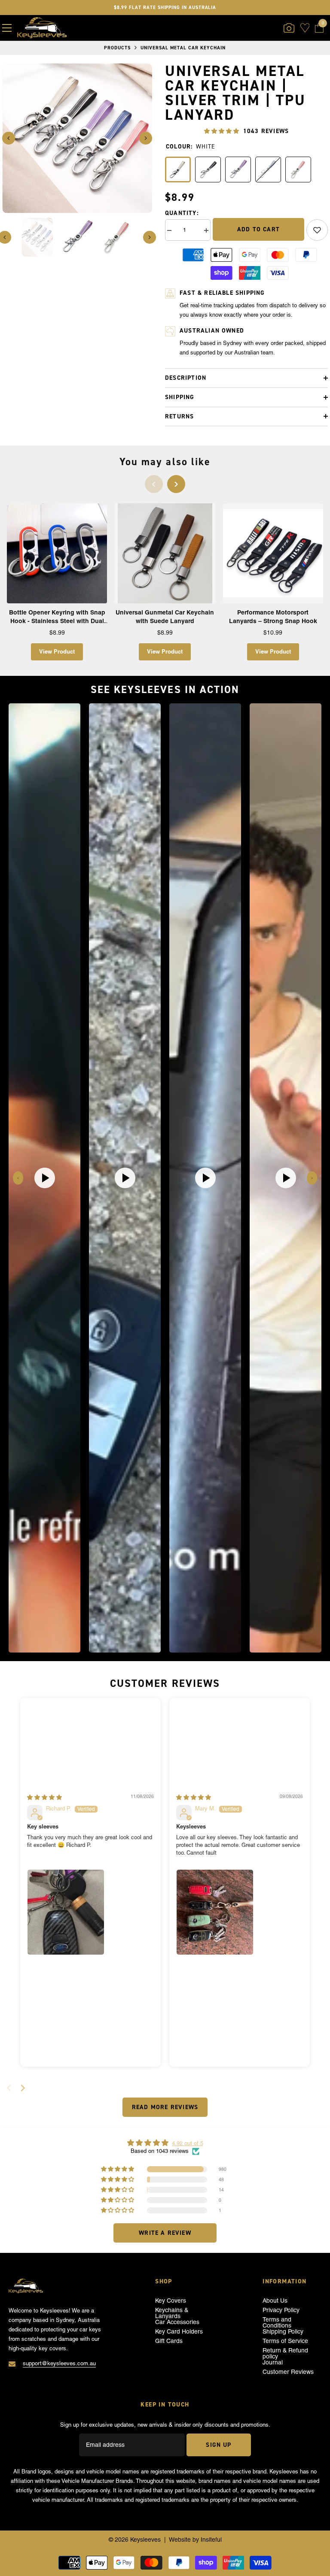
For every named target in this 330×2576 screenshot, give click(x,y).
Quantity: (182, 213)
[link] (317, 230)
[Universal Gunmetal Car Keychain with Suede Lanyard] (165, 553)
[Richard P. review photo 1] (66, 1912)
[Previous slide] (18, 1178)
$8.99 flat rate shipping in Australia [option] (165, 7)
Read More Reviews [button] (165, 2107)
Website (180, 2540)
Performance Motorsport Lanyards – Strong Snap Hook (273, 617)
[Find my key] (289, 28)
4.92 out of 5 (188, 2143)
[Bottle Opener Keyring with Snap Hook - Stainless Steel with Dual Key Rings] (57, 553)
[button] (9, 138)
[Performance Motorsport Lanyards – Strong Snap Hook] (273, 553)
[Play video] (45, 1178)
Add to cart (258, 229)
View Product (57, 651)
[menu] (7, 28)
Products (117, 48)
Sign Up (218, 2445)
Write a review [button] (165, 2233)
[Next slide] (312, 1178)
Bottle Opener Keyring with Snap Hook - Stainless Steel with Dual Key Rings (57, 617)
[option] (77, 138)
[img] (44, 1797)
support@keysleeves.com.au (59, 2363)
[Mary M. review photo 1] (215, 1912)
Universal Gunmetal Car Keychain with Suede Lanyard (165, 617)
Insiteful (211, 2540)
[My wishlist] (305, 28)
